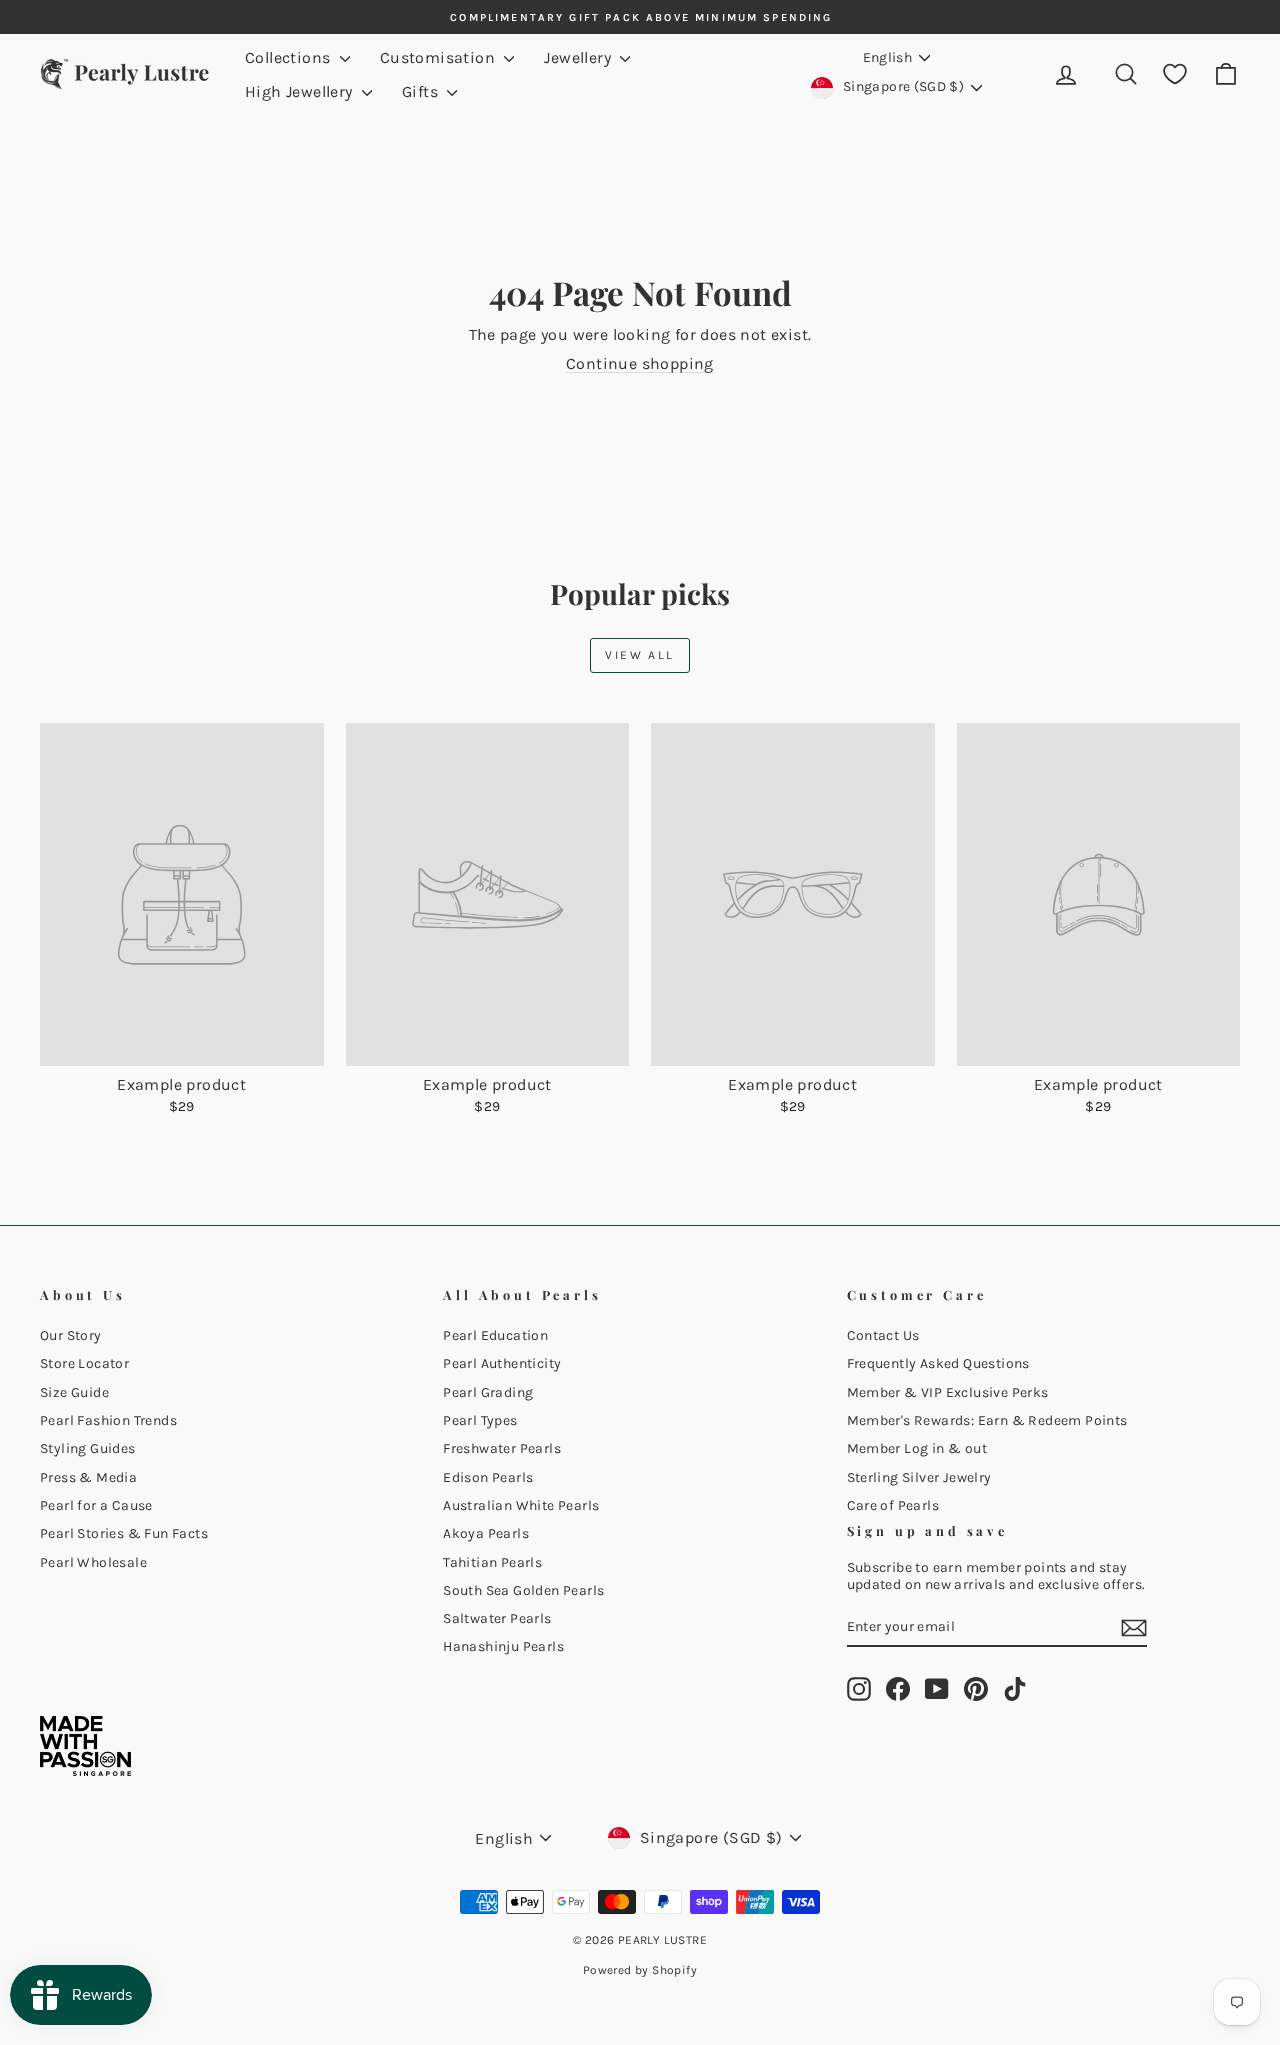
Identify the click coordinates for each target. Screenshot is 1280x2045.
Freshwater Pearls (502, 1448)
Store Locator (84, 1363)
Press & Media (88, 1477)
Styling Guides (88, 1448)
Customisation (440, 57)
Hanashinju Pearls (503, 1646)
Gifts (422, 91)
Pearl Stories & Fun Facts (124, 1533)
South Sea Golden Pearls (523, 1590)
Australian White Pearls (521, 1505)
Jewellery (579, 57)
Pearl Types (480, 1420)
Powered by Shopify (640, 1970)
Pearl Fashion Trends (108, 1420)
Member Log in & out (917, 1448)
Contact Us (883, 1335)
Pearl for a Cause (96, 1505)
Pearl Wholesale (93, 1562)
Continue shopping (640, 363)
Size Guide (74, 1392)
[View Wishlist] (1175, 74)
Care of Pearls (893, 1505)
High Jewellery (301, 91)
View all (639, 655)
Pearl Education (495, 1335)
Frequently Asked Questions (938, 1363)
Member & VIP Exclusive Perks (948, 1392)
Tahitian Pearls (492, 1562)
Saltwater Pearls (497, 1618)
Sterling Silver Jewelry (919, 1477)
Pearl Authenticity (502, 1363)
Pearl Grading (488, 1392)
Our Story (71, 1335)
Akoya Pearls (486, 1533)
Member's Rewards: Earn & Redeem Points (987, 1420)
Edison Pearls (488, 1477)
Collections (290, 57)
